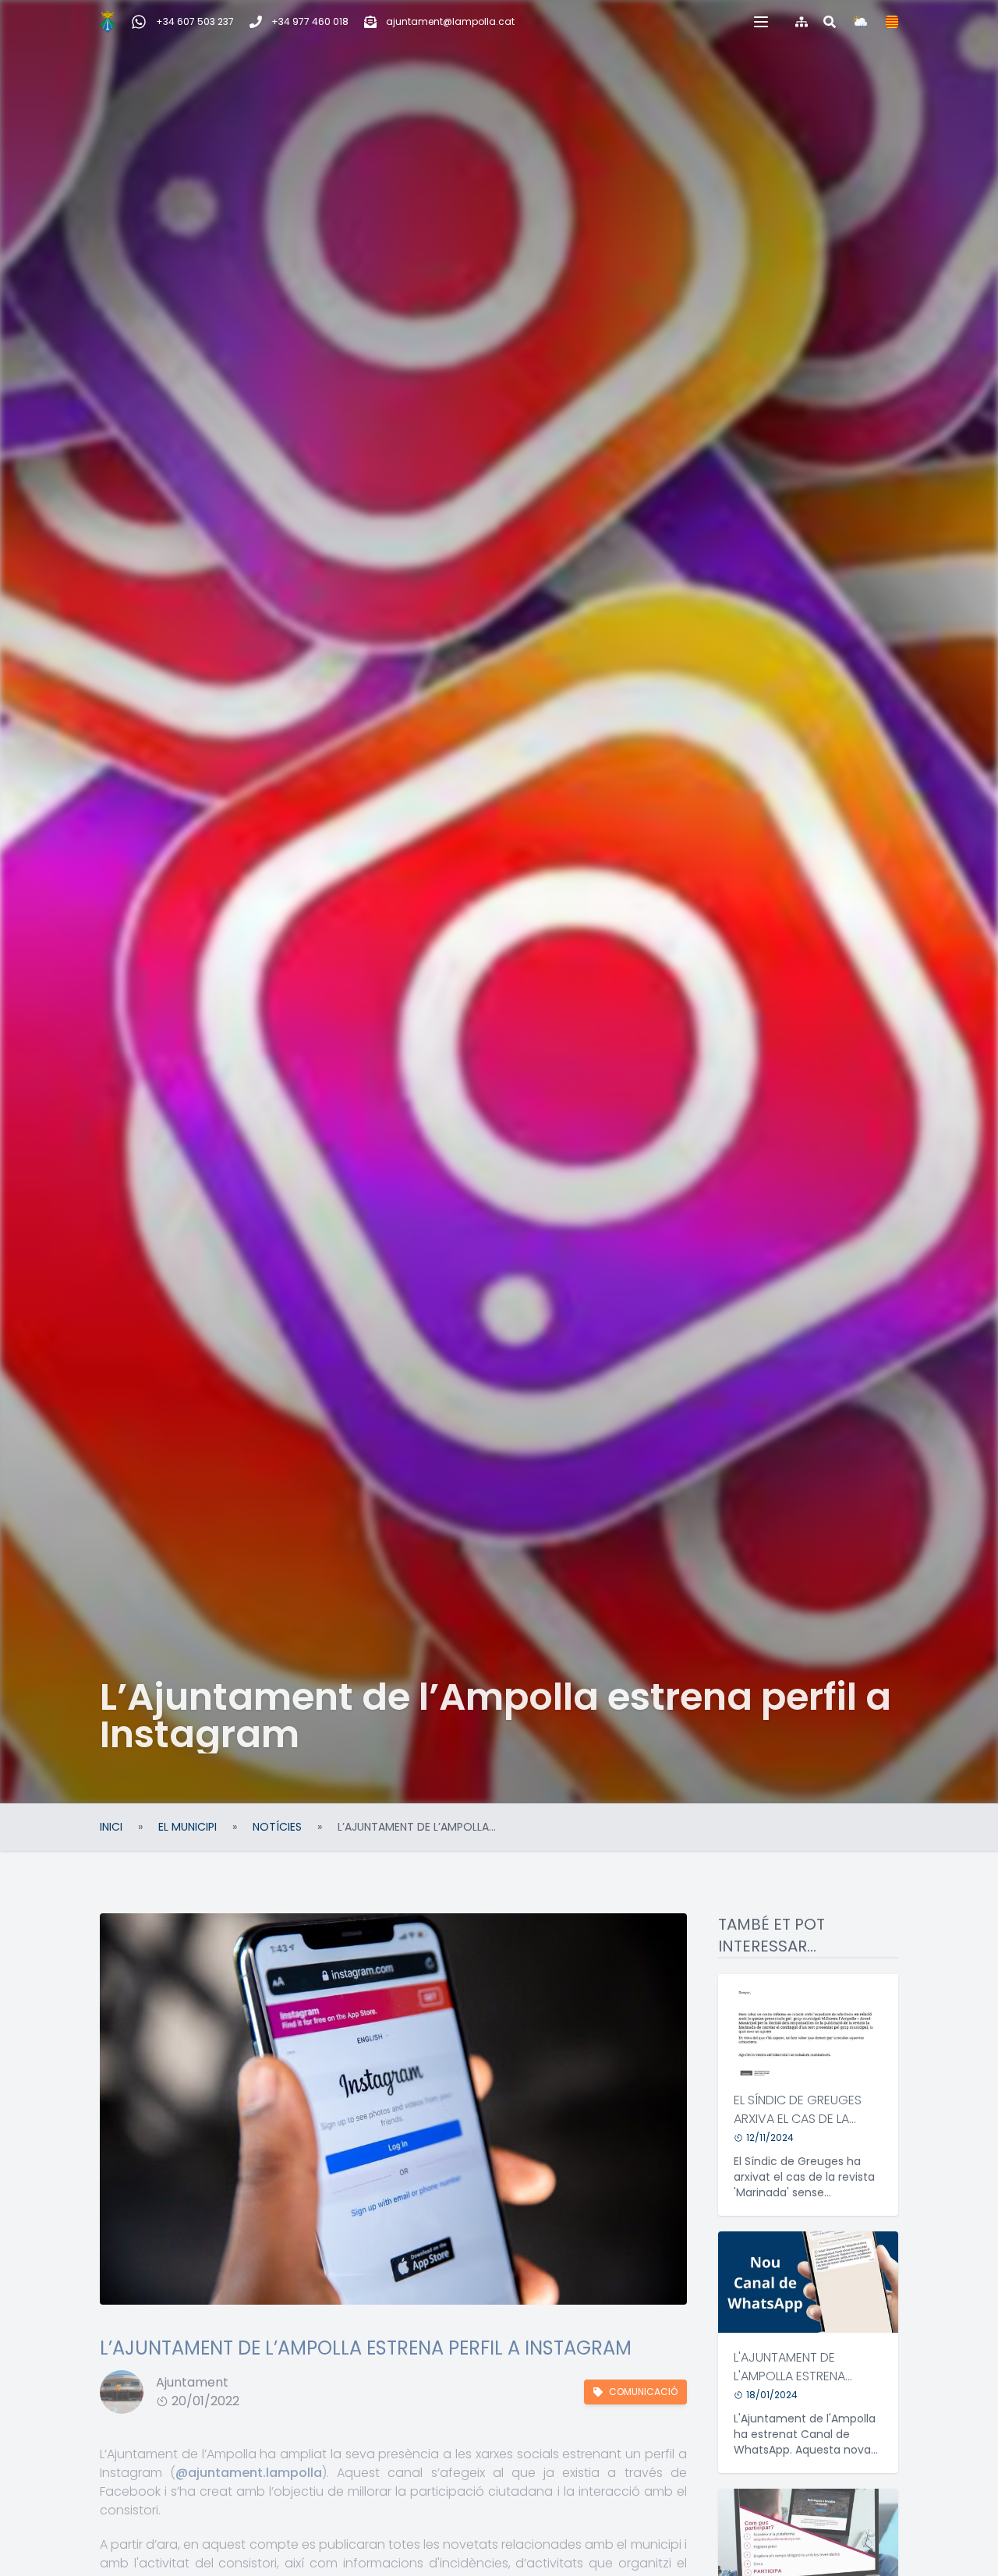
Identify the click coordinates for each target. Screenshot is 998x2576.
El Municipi (188, 1827)
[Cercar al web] (830, 22)
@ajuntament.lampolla (249, 2473)
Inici (111, 1827)
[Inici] (108, 22)
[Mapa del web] (802, 22)
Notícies (277, 1827)
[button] (761, 22)
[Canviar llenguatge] (892, 22)
